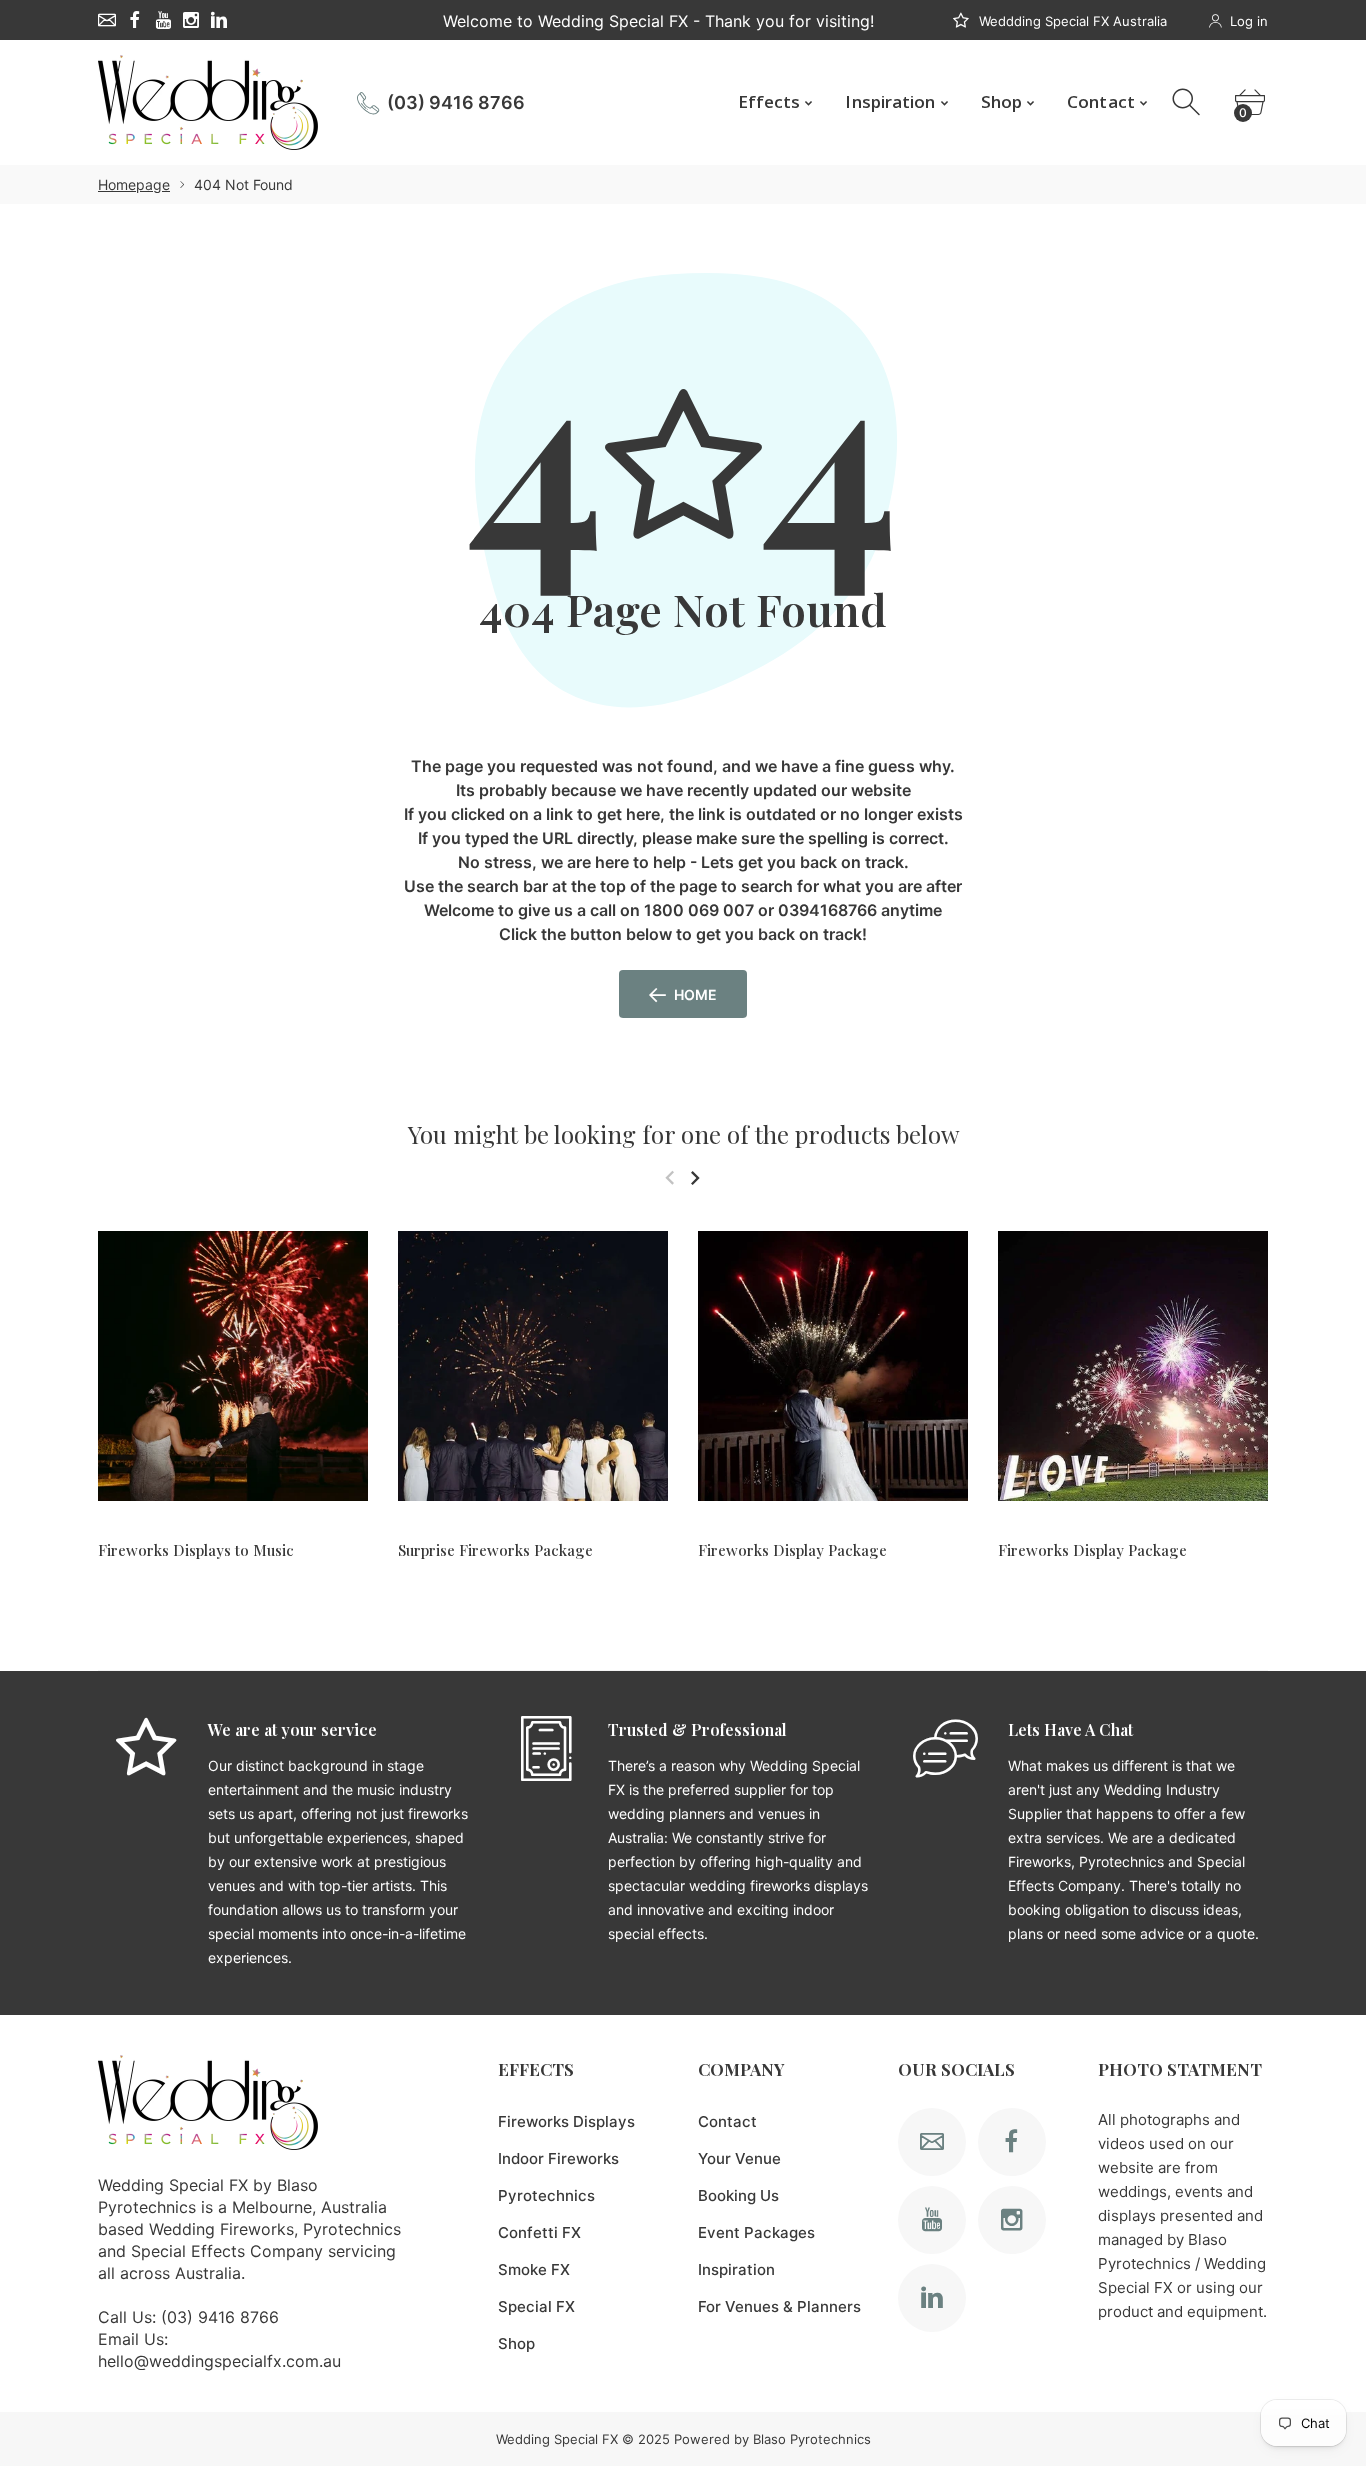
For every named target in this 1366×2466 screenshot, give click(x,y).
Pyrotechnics (546, 2195)
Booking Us (738, 2195)
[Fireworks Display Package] (833, 1365)
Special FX (536, 2306)
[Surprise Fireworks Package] (533, 1365)
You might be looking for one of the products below (683, 1134)
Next (694, 1177)
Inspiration (736, 2269)
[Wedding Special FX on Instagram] (191, 20)
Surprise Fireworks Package (495, 1550)
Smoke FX (534, 2269)
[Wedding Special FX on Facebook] (135, 20)
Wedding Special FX (557, 2439)
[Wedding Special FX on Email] (107, 20)
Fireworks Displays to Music (196, 1550)
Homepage (134, 184)
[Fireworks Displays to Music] (233, 1365)
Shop (516, 2343)
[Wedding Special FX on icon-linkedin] (219, 20)
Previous (669, 1177)
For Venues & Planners (779, 2306)
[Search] (1188, 102)
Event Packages (756, 2232)
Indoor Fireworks (558, 2158)
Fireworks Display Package (792, 1550)
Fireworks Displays (566, 2121)
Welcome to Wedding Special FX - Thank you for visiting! (658, 21)
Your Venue (739, 2158)
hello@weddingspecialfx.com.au (219, 2361)
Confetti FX (539, 2232)
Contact (727, 2121)
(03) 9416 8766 (456, 102)
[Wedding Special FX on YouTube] (163, 20)
